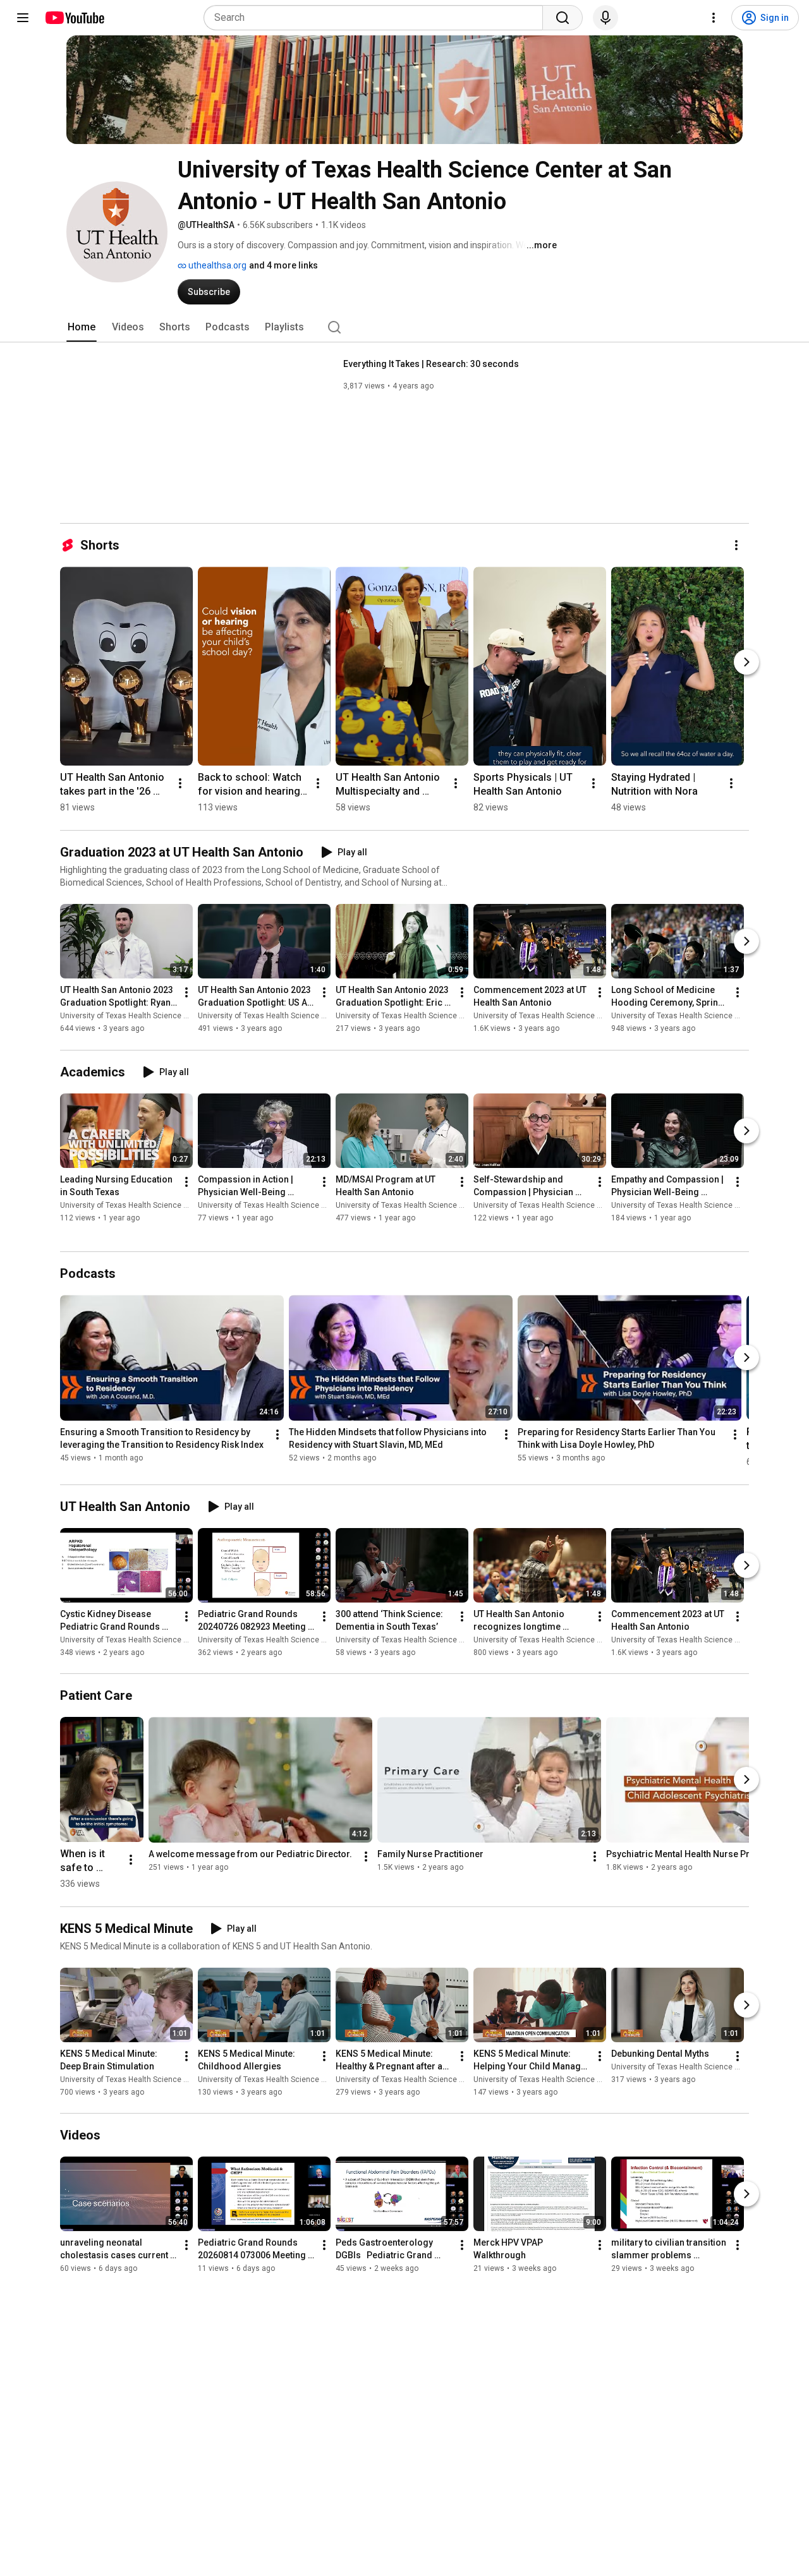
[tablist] (404, 327)
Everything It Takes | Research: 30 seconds (431, 364)
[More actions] (736, 545)
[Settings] (714, 18)
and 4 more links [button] (283, 265)
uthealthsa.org (216, 265)
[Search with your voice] (605, 18)
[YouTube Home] (74, 18)
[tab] (82, 327)
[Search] (563, 18)
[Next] (746, 662)
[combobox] (377, 18)
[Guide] (23, 18)
